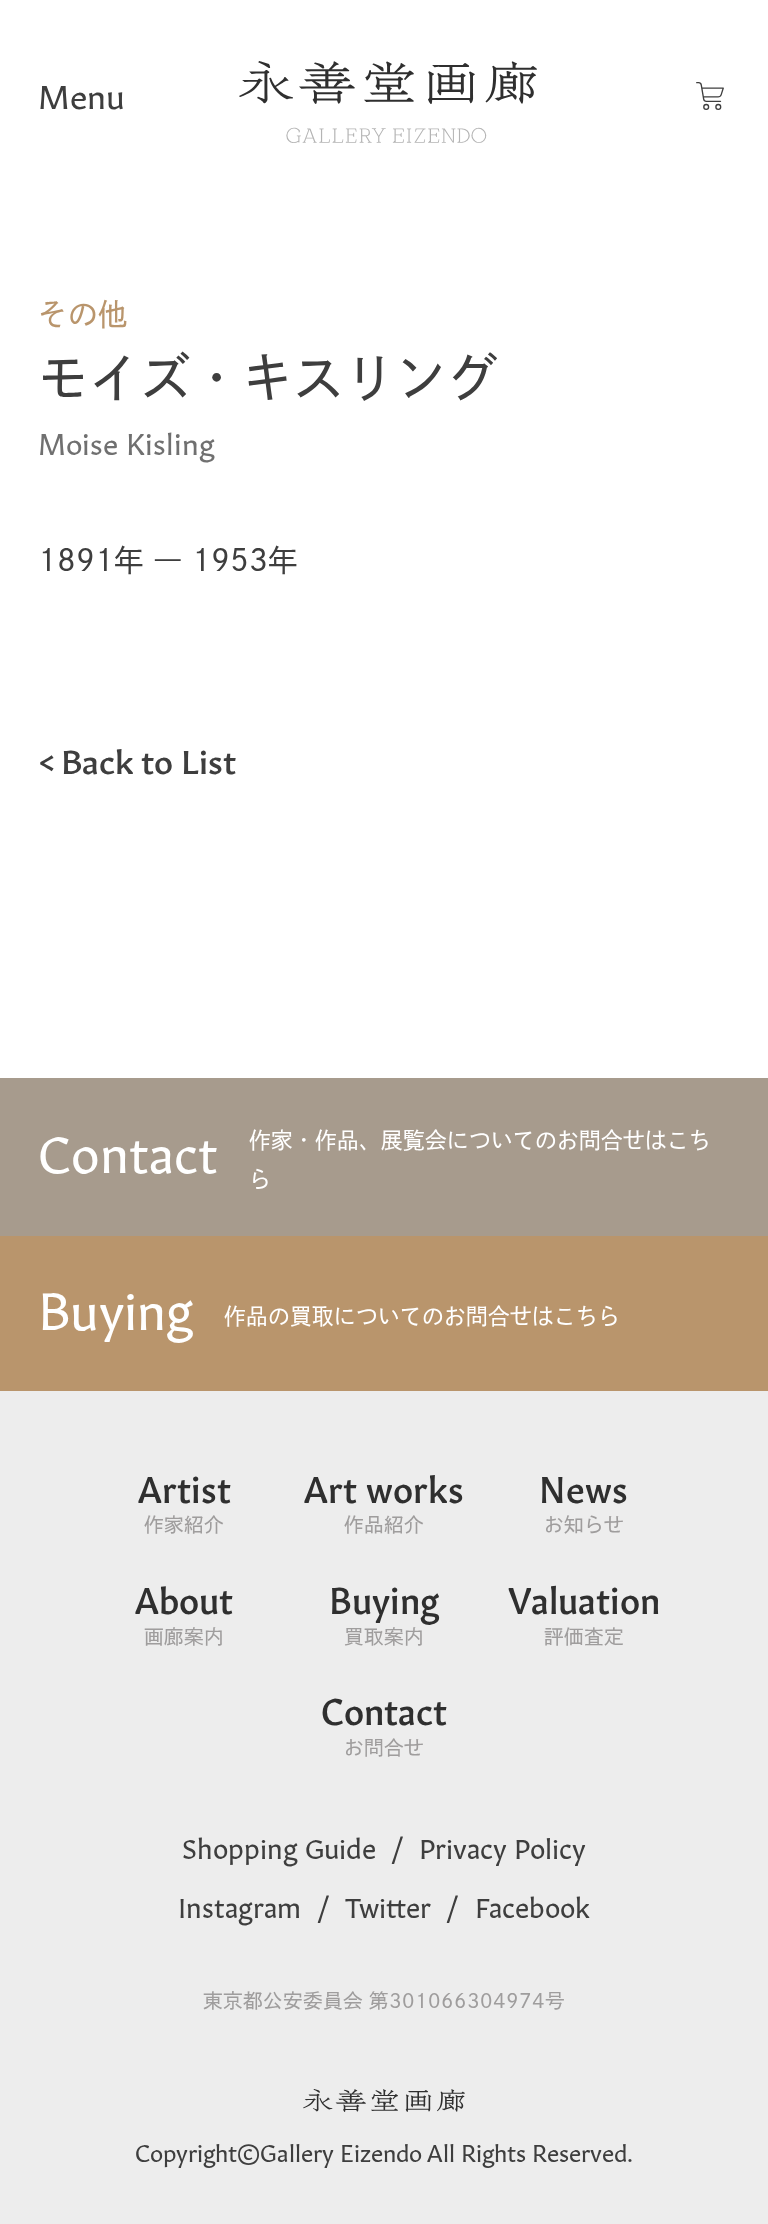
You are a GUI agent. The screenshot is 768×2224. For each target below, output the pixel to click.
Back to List (148, 757)
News (583, 1500)
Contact (384, 1722)
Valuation (584, 1611)
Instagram (239, 1905)
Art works (384, 1500)
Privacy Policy (502, 1846)
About (184, 1611)
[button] (710, 96)
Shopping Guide (279, 1846)
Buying (384, 1611)
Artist (184, 1500)
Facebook (532, 1905)
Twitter (388, 1905)
